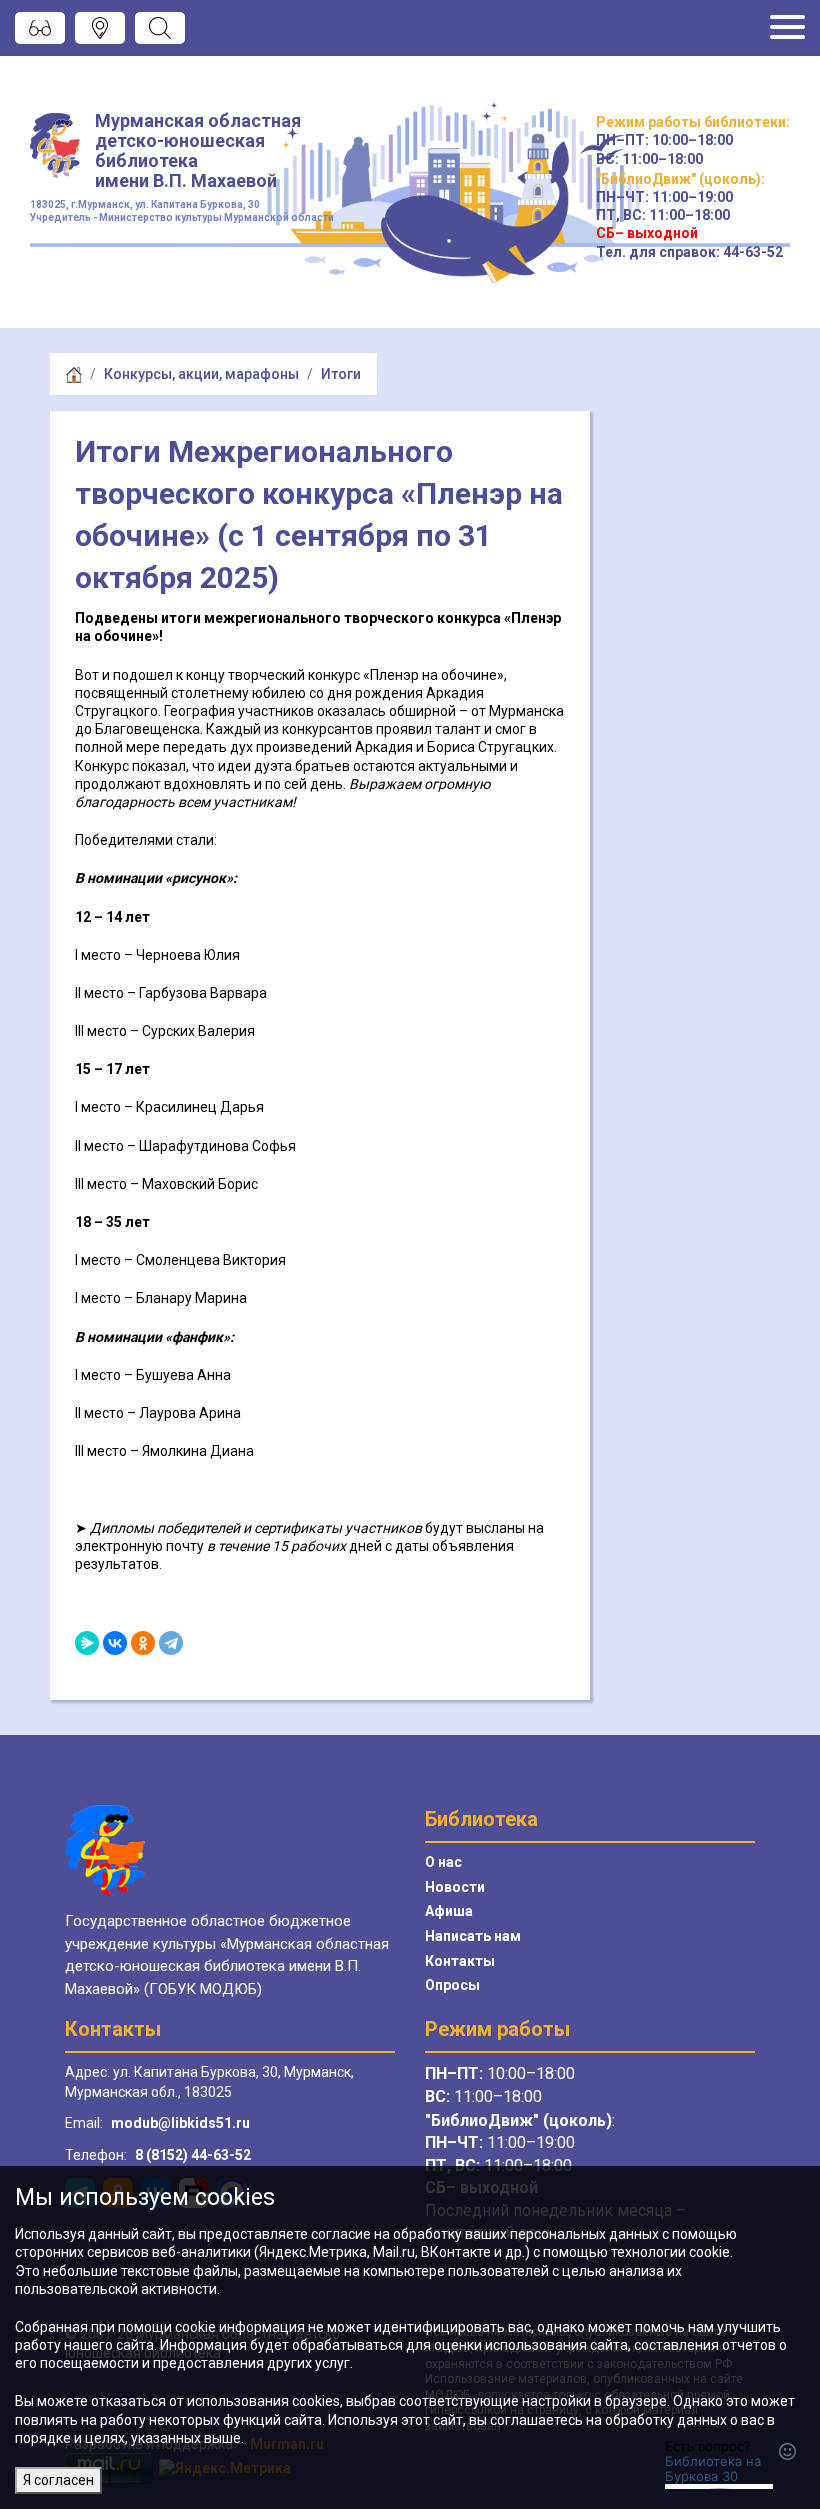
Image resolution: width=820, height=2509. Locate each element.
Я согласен (58, 2480)
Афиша (449, 1911)
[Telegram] (171, 1643)
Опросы (452, 1985)
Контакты (460, 1961)
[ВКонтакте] (115, 1643)
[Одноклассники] (143, 1643)
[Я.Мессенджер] (87, 1643)
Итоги (341, 374)
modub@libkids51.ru (180, 2123)
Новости (455, 1887)
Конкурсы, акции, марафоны (201, 374)
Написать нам (473, 1936)
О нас (443, 1862)
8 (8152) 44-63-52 (193, 2155)
